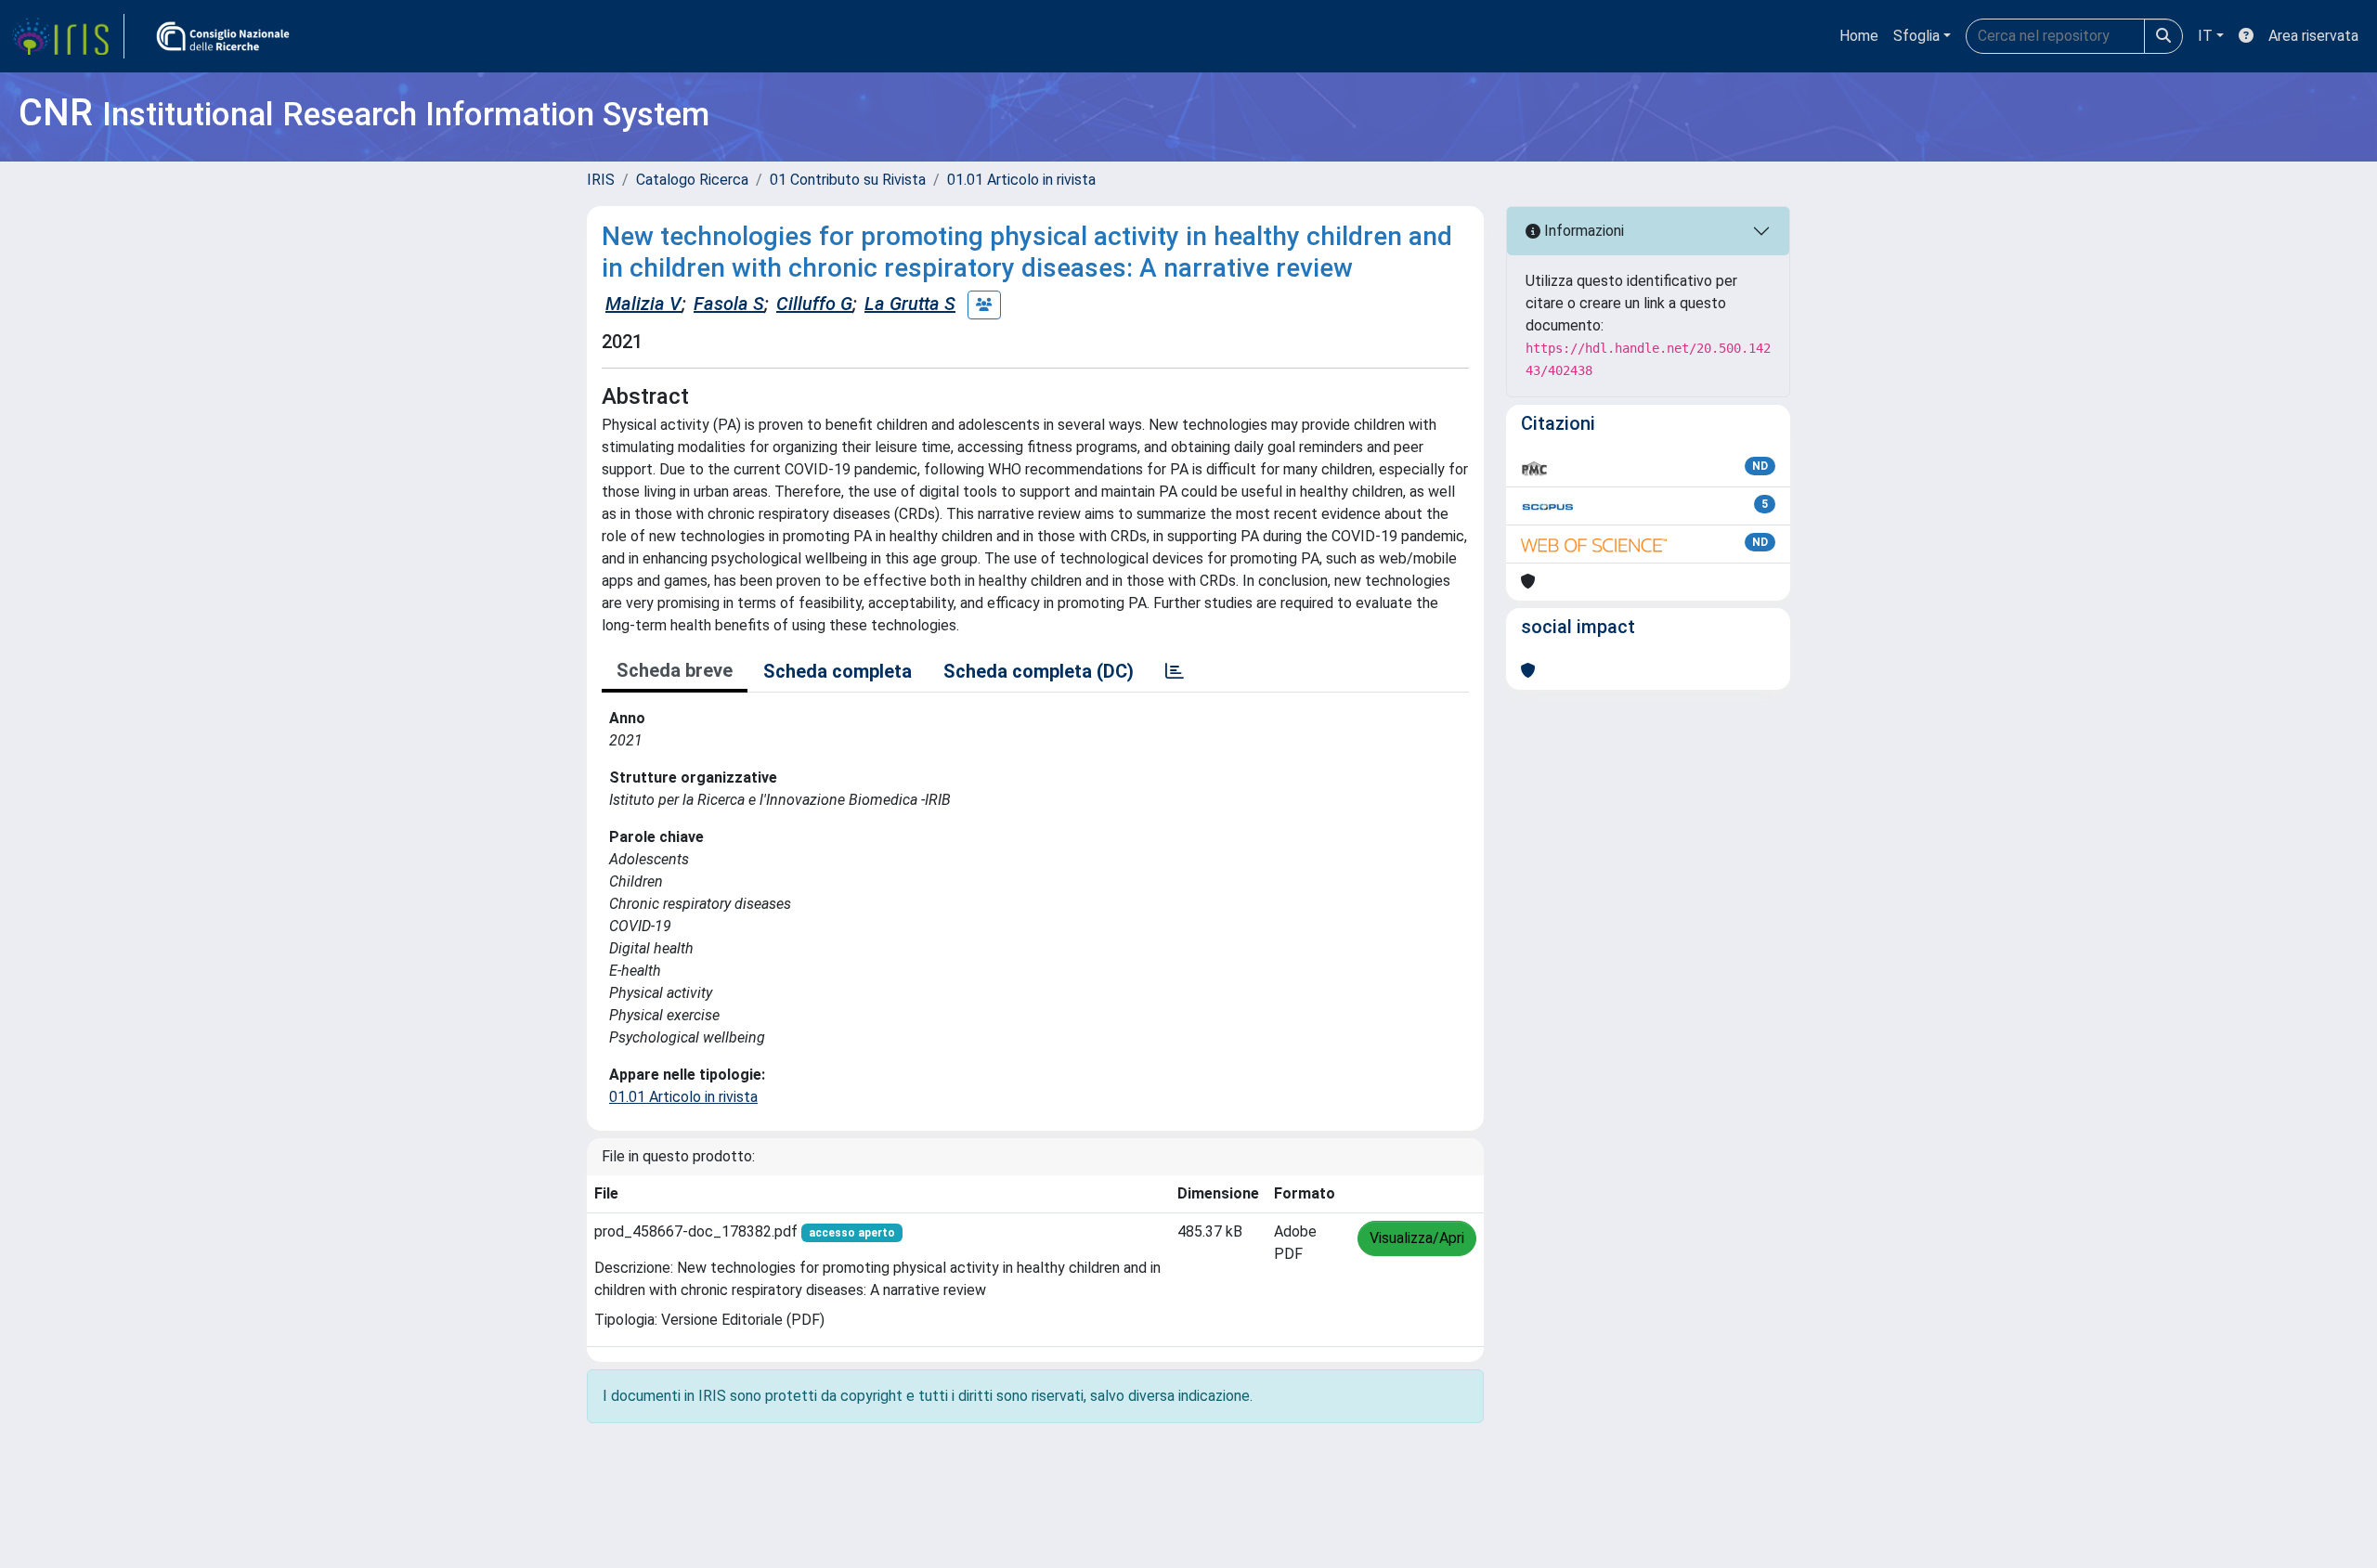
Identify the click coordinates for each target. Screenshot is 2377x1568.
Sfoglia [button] (1916, 36)
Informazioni (1582, 231)
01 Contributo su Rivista (848, 180)
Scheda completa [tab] (838, 671)
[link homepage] (68, 36)
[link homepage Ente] (223, 36)
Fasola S (729, 304)
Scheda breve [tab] (675, 670)
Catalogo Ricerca (692, 180)
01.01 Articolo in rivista (1021, 180)
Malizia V (643, 304)
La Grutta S (910, 304)
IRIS (601, 180)
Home (1859, 36)
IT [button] (2205, 36)
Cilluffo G (814, 304)
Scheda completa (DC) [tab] (1039, 671)
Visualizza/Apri (1417, 1238)
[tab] (1175, 671)
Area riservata (2313, 36)
